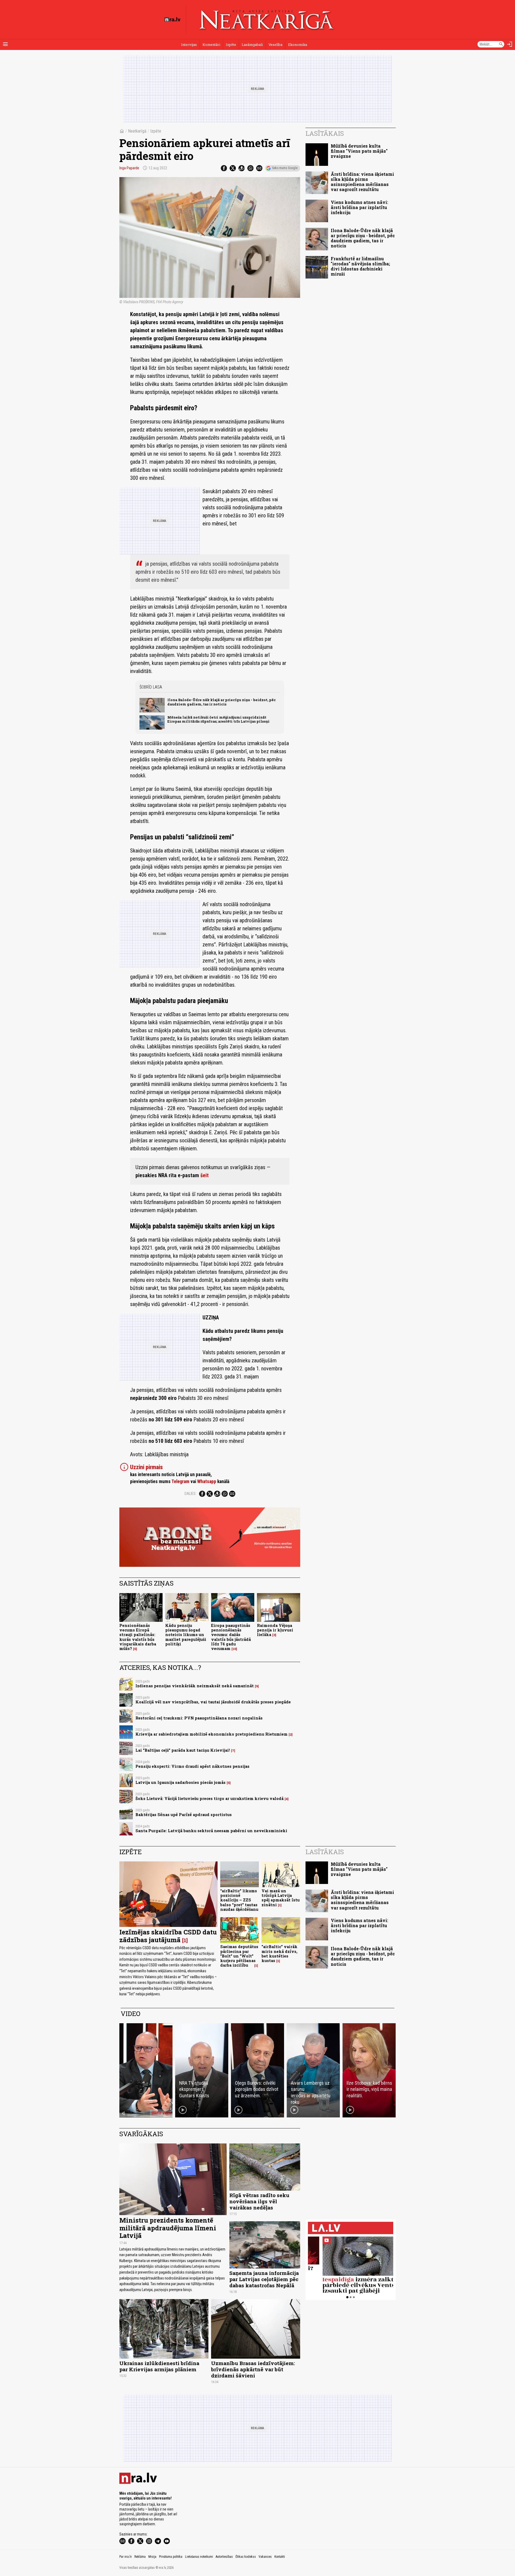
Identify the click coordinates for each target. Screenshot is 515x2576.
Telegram (180, 1481)
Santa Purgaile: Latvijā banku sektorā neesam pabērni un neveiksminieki (211, 1831)
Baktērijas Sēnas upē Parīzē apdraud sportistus (184, 1815)
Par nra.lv (126, 2557)
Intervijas (189, 45)
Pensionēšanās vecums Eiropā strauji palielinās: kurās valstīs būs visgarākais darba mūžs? (138, 1637)
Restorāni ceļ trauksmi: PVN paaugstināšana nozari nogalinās (199, 1718)
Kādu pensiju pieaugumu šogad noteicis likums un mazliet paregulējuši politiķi (186, 1635)
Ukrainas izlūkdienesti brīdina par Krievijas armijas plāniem (159, 2366)
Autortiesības (224, 2557)
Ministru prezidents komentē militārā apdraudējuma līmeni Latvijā (168, 2228)
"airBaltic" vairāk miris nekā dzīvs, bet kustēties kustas (279, 1954)
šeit (205, 1175)
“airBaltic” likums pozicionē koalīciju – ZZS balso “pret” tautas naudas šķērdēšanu (239, 1900)
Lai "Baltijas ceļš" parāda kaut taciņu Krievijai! (183, 1750)
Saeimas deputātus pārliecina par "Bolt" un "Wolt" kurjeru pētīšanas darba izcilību (239, 1956)
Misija (152, 2557)
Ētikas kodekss (246, 2557)
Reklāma (140, 2557)
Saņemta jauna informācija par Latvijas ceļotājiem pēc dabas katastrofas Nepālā (264, 2279)
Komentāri (211, 45)
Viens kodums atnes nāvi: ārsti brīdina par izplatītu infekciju (359, 207)
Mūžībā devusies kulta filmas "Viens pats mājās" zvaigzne (359, 151)
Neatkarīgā (137, 131)
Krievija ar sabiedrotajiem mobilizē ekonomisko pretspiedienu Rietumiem (211, 1734)
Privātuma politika (171, 2557)
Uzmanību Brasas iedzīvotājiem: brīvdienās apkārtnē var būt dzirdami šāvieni (253, 2369)
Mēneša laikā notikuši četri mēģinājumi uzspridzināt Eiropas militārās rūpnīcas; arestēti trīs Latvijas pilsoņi (218, 719)
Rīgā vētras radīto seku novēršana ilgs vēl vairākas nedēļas (259, 2201)
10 (234, 1649)
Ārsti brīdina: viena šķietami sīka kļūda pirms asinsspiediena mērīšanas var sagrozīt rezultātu (362, 182)
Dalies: (190, 1494)
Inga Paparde (129, 168)
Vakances (265, 2557)
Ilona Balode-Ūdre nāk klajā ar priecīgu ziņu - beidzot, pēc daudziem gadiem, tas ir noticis (222, 702)
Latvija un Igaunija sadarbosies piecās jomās (181, 1782)
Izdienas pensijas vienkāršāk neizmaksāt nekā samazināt (195, 1686)
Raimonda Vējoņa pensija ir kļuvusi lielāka (275, 1630)
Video (130, 2014)
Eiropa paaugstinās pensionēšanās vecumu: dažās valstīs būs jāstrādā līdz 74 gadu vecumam (231, 1637)
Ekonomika (298, 45)
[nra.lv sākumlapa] (172, 20)
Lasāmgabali (252, 45)
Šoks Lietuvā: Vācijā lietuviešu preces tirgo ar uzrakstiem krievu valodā (209, 1799)
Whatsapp (207, 1481)
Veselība (275, 45)
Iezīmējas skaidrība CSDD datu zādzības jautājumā (168, 1936)
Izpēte (231, 45)
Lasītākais (325, 133)
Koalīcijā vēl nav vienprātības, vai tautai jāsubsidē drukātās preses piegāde (213, 1702)
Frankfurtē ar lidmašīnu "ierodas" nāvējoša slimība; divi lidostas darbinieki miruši (360, 266)
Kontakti (280, 2557)
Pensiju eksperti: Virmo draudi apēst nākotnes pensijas (192, 1766)
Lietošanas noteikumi (199, 2557)
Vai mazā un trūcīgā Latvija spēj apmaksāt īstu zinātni (281, 1898)
